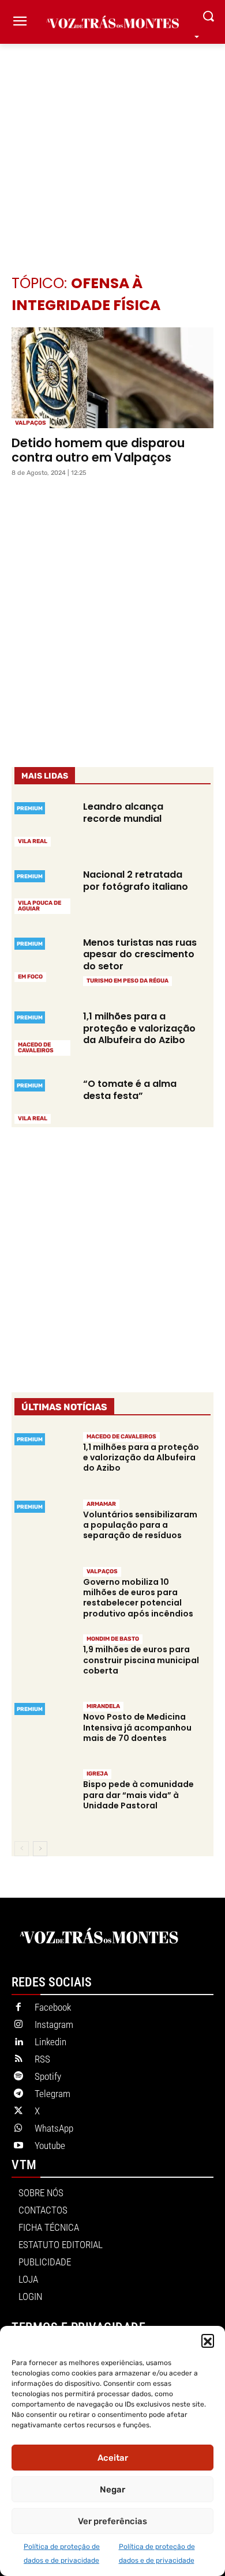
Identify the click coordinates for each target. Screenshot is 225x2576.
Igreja (97, 1774)
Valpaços (31, 423)
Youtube (50, 2146)
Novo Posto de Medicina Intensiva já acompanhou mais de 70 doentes (137, 1727)
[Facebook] (18, 2008)
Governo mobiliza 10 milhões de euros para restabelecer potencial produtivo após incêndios (138, 1598)
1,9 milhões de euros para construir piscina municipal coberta (141, 1660)
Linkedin (50, 2042)
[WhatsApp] (18, 2129)
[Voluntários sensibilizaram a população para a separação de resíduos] (44, 1527)
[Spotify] (18, 2077)
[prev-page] (22, 1849)
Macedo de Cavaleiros (36, 1048)
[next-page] (40, 1849)
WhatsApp (54, 2128)
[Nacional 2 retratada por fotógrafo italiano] (44, 891)
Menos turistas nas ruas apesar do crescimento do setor (140, 955)
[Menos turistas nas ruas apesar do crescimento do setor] (44, 958)
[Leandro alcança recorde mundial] (44, 823)
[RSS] (18, 2060)
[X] (18, 2112)
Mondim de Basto (113, 1639)
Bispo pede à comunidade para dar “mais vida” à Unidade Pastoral (138, 1795)
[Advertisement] (112, 142)
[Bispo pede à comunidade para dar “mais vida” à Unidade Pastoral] (44, 1797)
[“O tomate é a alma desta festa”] (44, 1100)
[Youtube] (18, 2146)
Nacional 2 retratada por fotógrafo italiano (136, 881)
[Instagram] (18, 2025)
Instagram (54, 2024)
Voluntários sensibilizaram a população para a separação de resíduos (140, 1525)
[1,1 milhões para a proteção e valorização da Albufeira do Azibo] (44, 1032)
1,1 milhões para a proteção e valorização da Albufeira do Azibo (139, 1028)
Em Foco (30, 977)
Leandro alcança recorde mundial (123, 813)
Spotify (48, 2076)
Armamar (101, 1504)
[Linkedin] (18, 2042)
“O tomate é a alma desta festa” (130, 1090)
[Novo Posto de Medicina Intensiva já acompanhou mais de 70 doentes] (44, 1729)
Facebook (53, 2007)
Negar (112, 2490)
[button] (208, 2340)
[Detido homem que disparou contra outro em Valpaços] (112, 378)
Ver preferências (112, 2521)
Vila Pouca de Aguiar (40, 906)
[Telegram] (18, 2094)
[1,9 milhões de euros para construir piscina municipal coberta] (44, 1662)
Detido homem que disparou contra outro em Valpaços (98, 450)
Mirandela (103, 1706)
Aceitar (113, 2458)
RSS (42, 2059)
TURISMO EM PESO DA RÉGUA (127, 981)
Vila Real (33, 841)
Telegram (52, 2094)
